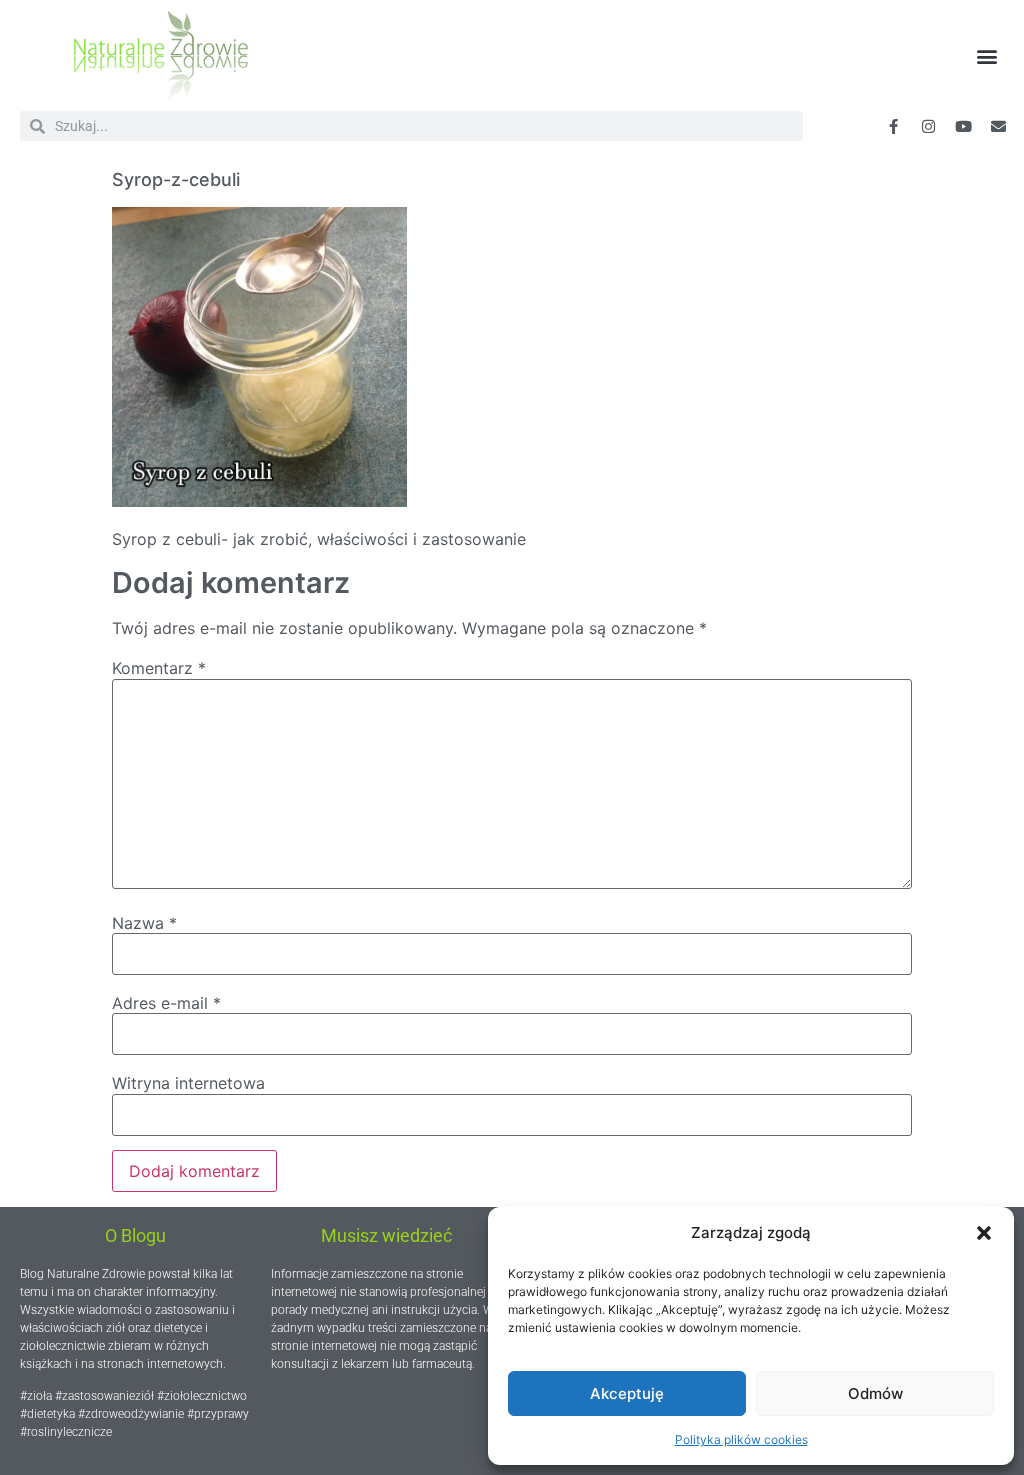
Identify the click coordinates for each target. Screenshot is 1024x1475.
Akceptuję (627, 1393)
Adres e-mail (166, 1003)
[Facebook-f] (894, 126)
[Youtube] (964, 126)
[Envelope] (999, 126)
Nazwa (144, 923)
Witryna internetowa (188, 1083)
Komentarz (159, 668)
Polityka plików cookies (741, 1439)
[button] (984, 1233)
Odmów (875, 1393)
